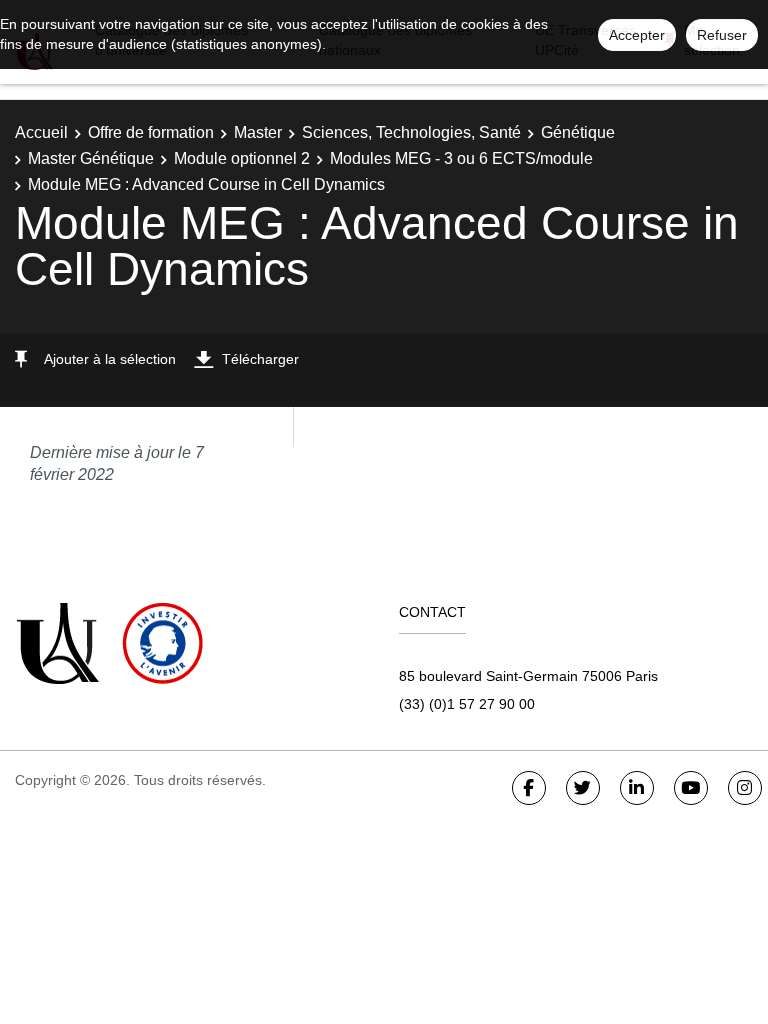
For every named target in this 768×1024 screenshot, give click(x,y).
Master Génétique (91, 158)
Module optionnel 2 (242, 158)
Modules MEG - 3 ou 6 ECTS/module (461, 158)
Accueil (41, 132)
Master (258, 132)
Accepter (637, 35)
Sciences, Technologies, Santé (411, 132)
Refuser (722, 35)
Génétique (578, 132)
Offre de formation (151, 132)
